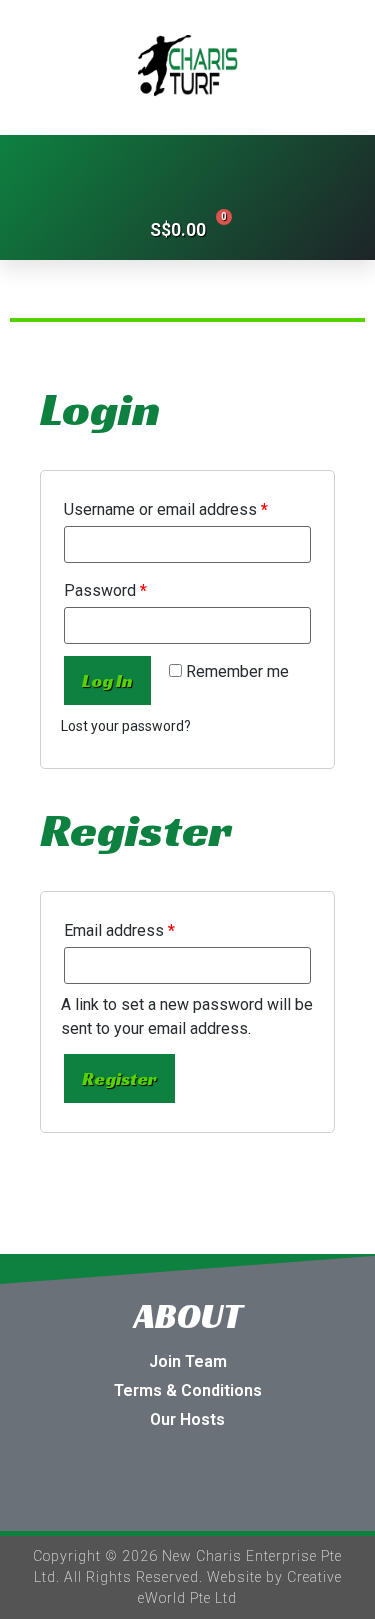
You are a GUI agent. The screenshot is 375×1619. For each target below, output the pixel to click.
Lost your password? (126, 726)
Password (105, 590)
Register (119, 1078)
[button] (187, 166)
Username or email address (166, 509)
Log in (107, 680)
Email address (119, 930)
